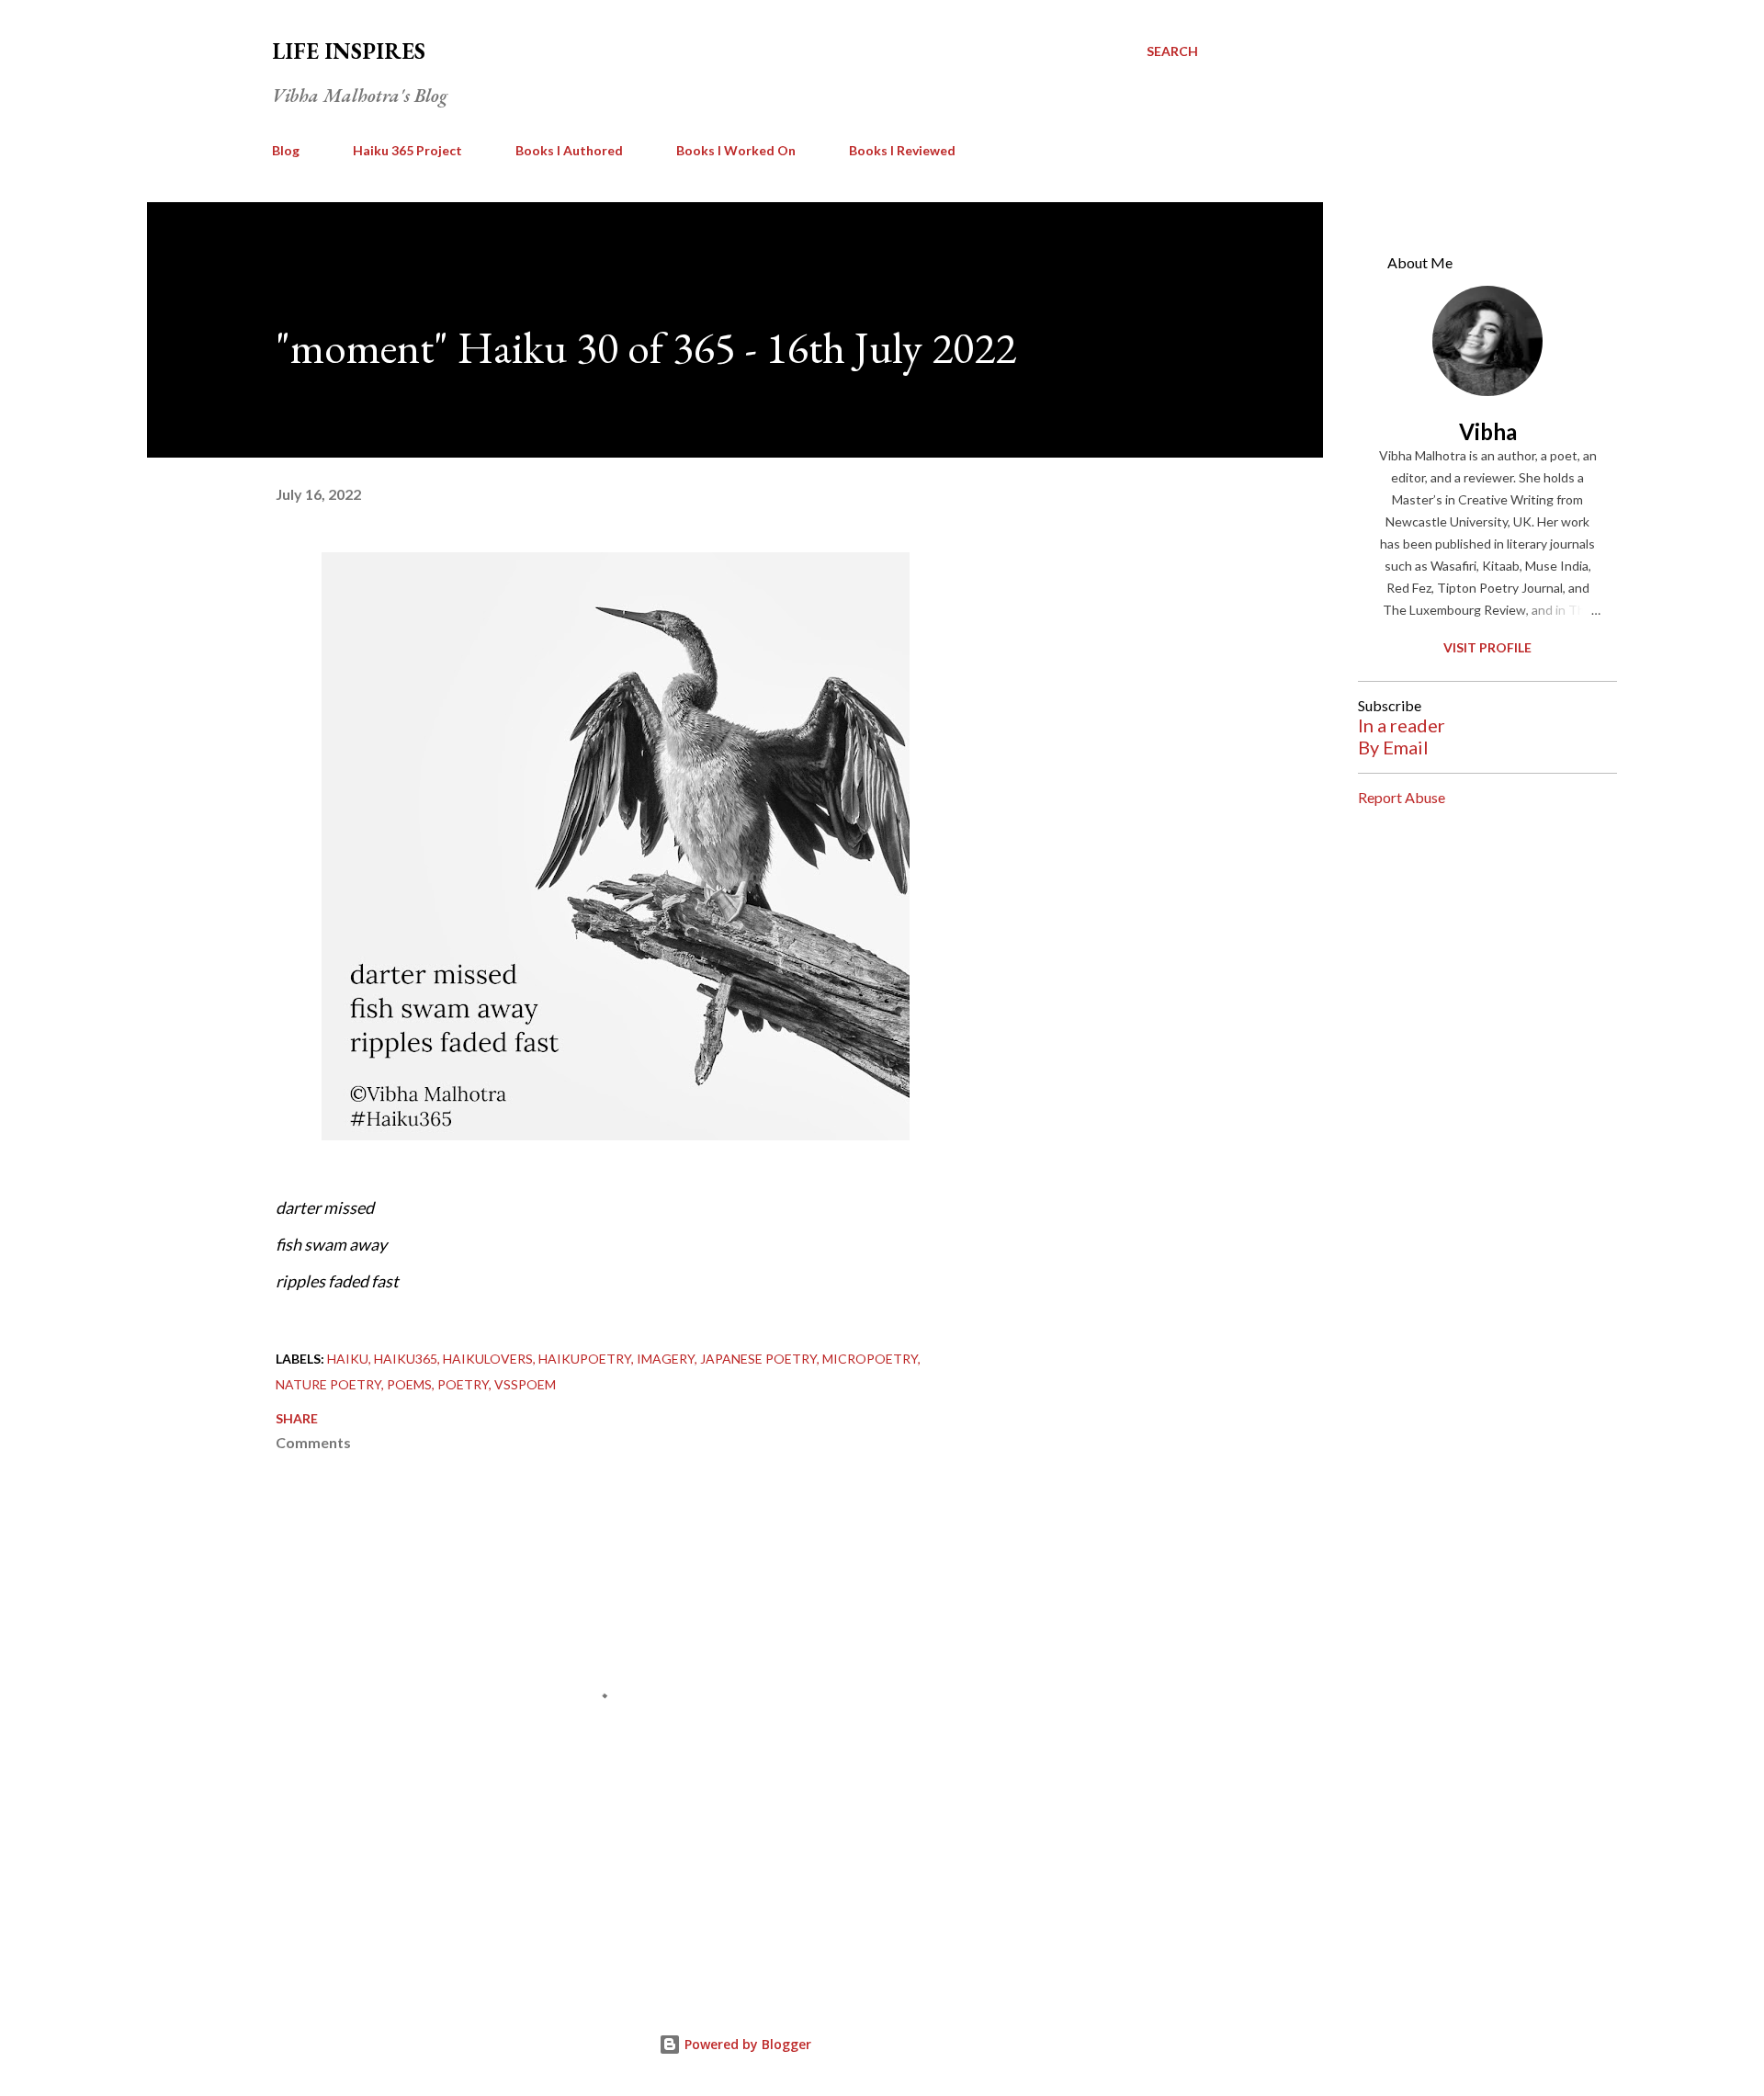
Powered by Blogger (746, 2044)
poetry (463, 1384)
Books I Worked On (736, 150)
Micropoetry (870, 1359)
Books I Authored (569, 150)
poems (409, 1384)
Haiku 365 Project (407, 150)
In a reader (1402, 725)
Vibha (1488, 431)
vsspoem (525, 1384)
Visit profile (1487, 647)
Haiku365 (406, 1359)
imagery (666, 1359)
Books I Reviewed (902, 150)
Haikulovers (488, 1359)
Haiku (348, 1359)
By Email (1393, 747)
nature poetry (328, 1384)
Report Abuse (1402, 797)
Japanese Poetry (758, 1359)
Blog (286, 150)
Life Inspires (349, 51)
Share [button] (297, 1418)
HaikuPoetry (585, 1359)
